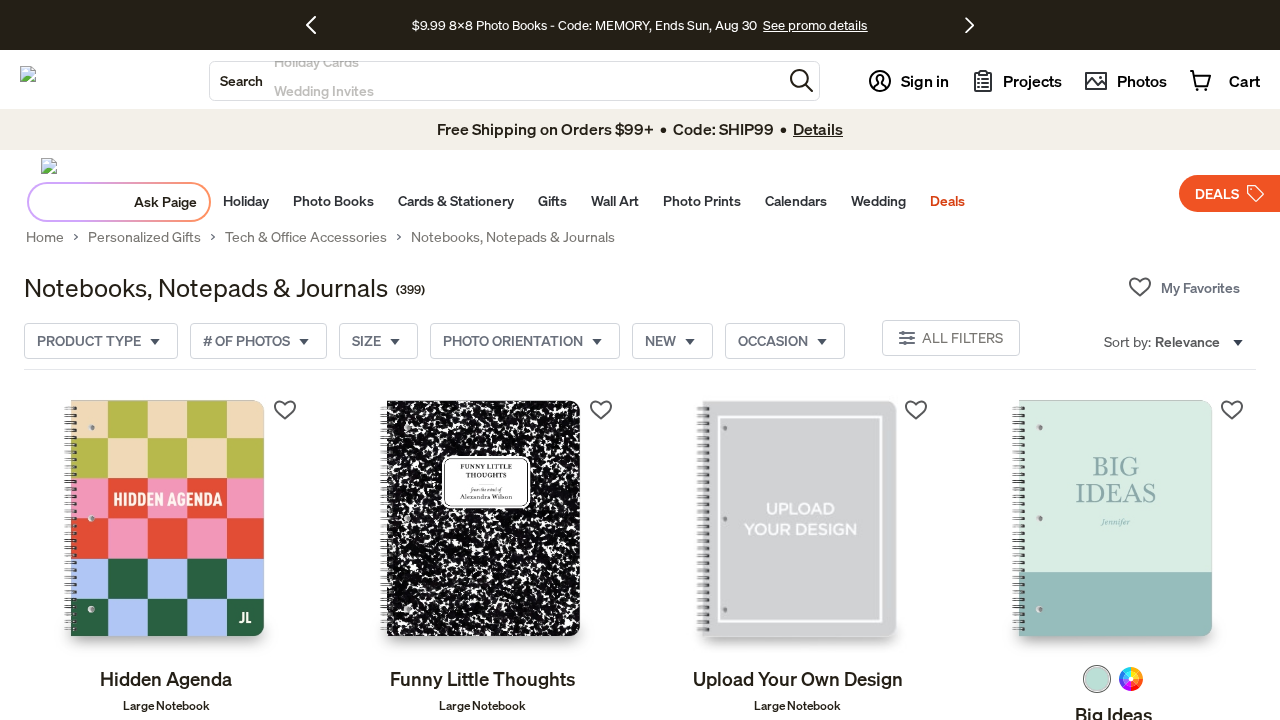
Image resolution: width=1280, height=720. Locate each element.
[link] (166, 526)
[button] (801, 80)
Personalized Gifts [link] (144, 237)
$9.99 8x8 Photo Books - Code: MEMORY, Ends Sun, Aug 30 (584, 25)
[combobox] (496, 81)
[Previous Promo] (318, 25)
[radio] (1097, 679)
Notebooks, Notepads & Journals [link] (513, 237)
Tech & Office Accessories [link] (306, 237)
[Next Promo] (969, 25)
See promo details (815, 25)
